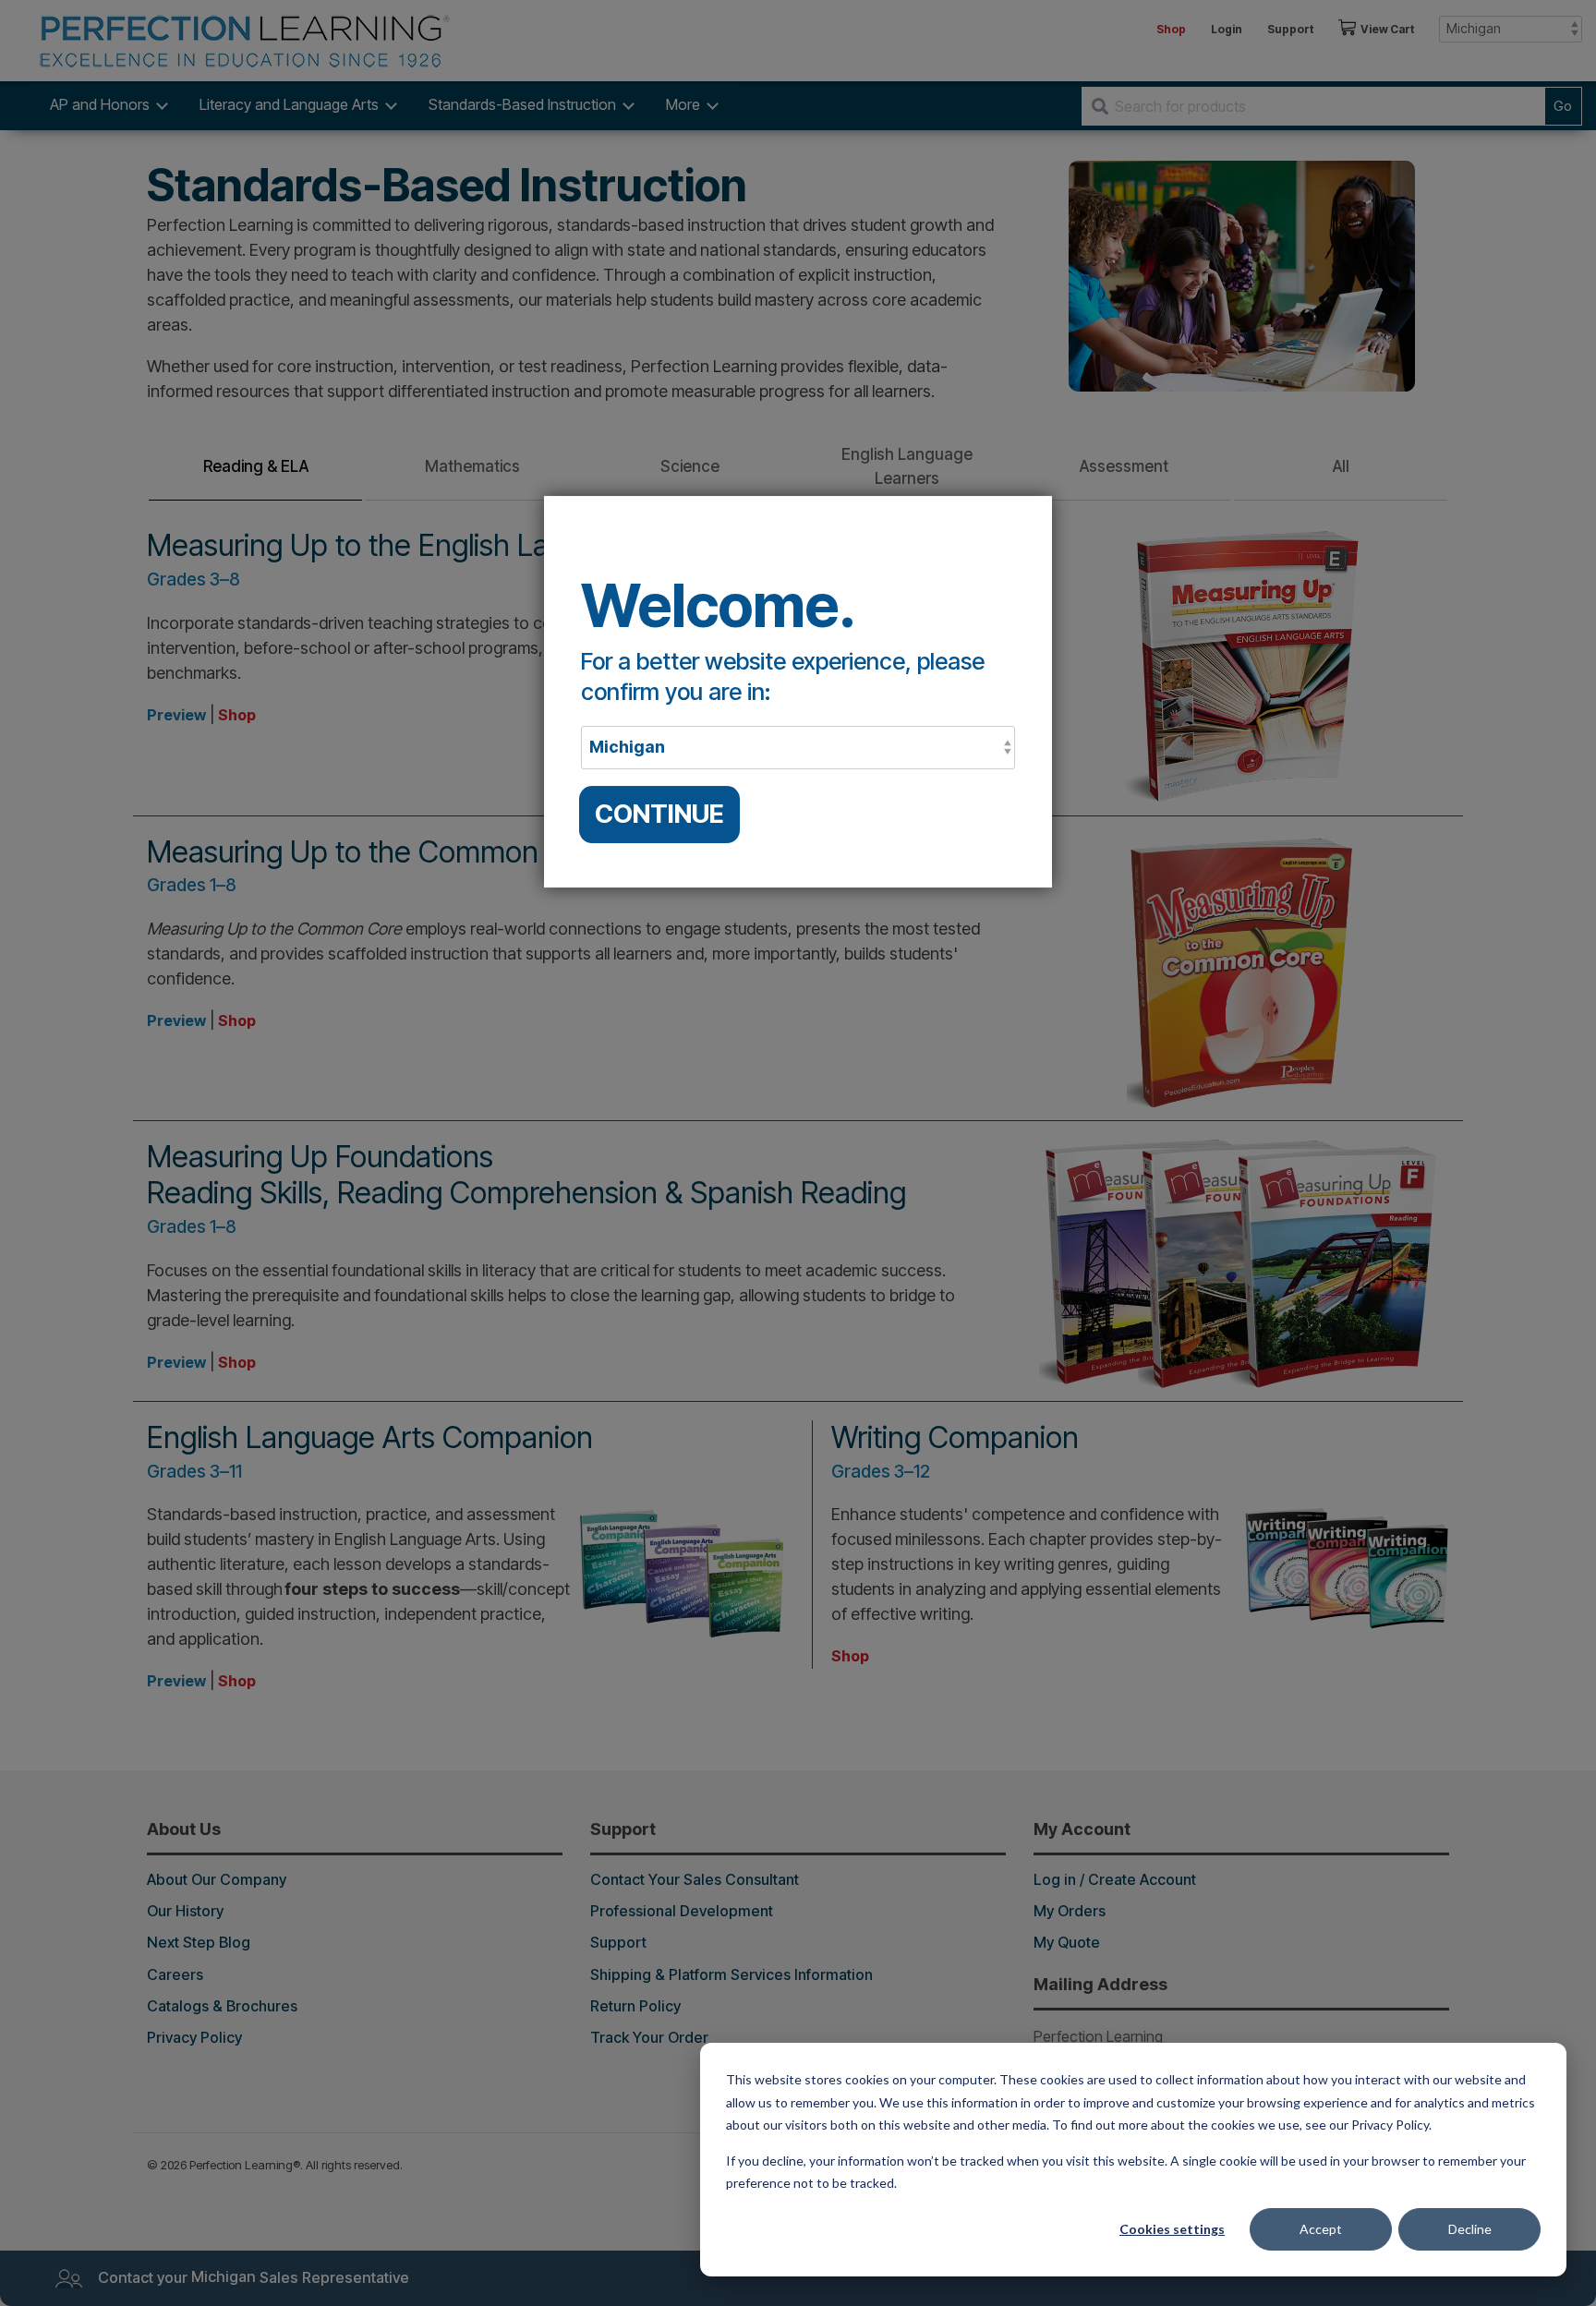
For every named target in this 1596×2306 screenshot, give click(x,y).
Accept (1321, 2229)
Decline (1470, 2229)
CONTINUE (659, 814)
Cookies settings (1172, 2229)
